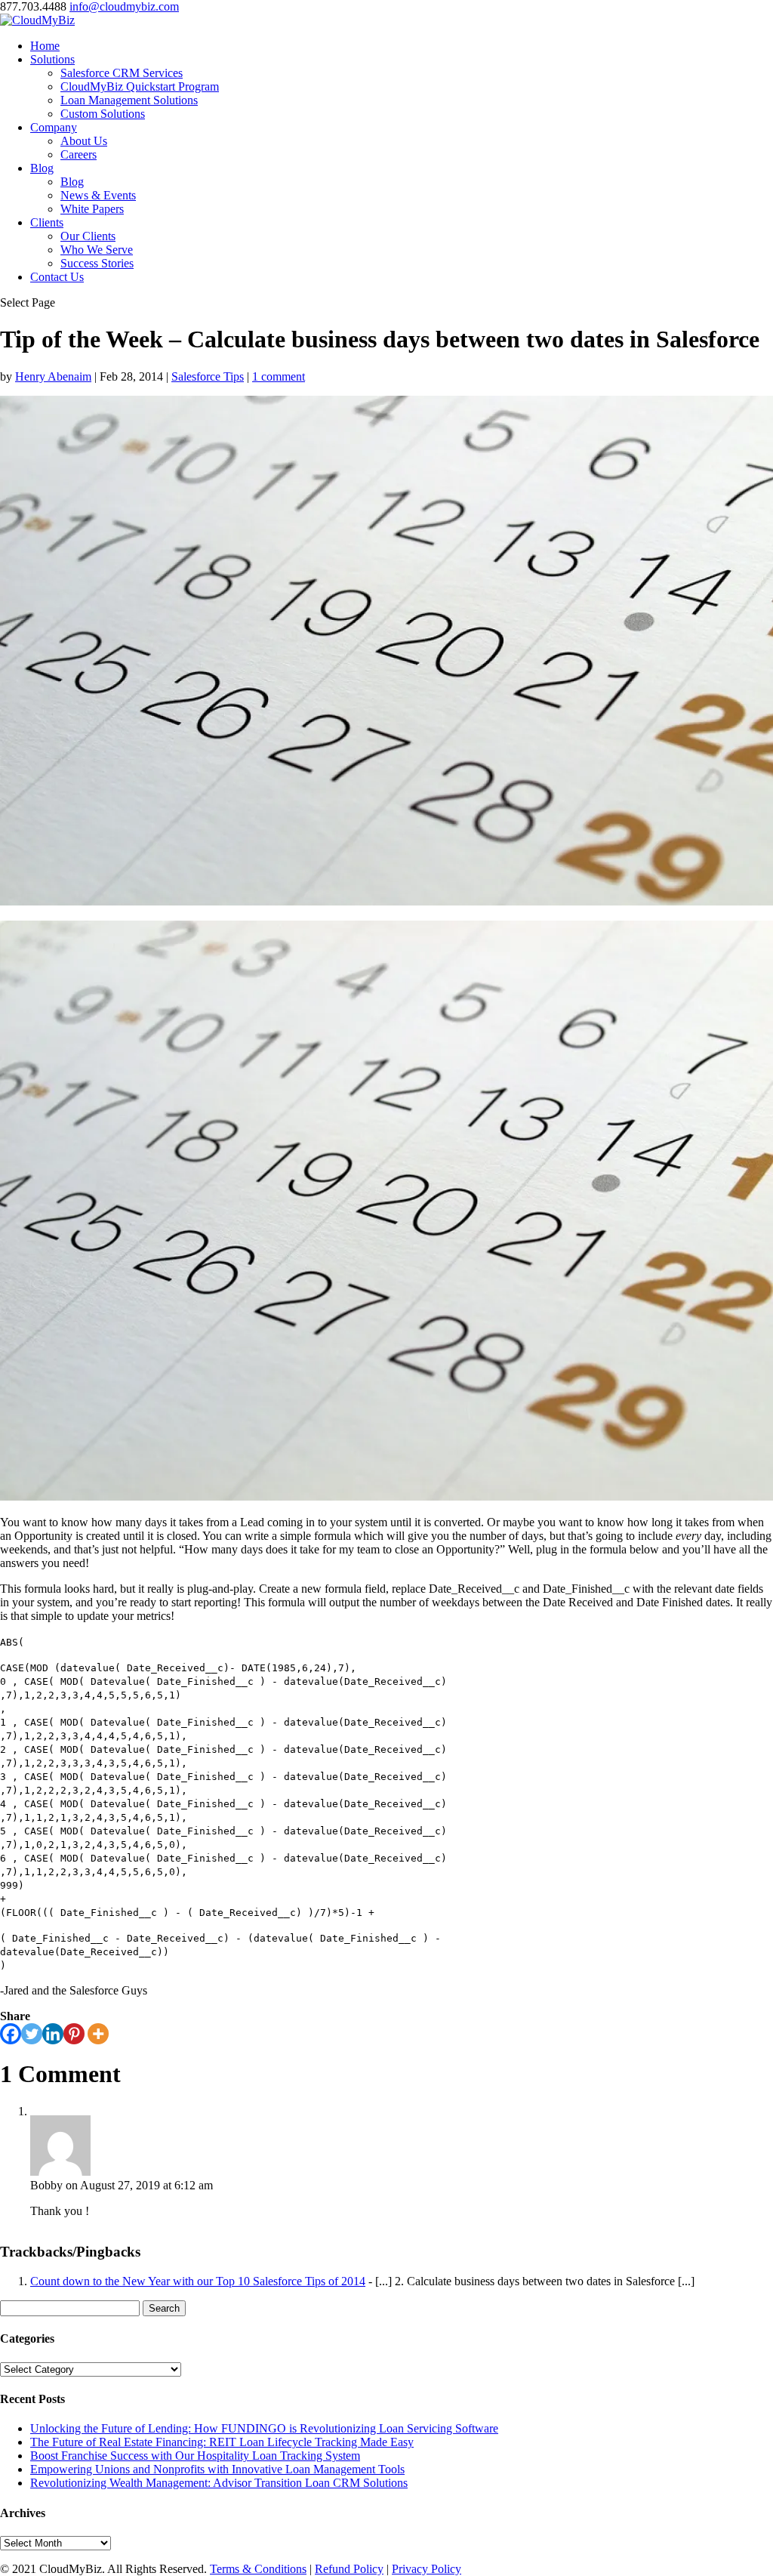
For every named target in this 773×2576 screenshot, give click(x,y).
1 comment (279, 376)
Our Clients (88, 236)
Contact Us (57, 277)
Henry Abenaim (53, 376)
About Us (84, 141)
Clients (47, 222)
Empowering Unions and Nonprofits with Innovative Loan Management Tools (217, 2469)
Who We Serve (97, 250)
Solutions (52, 59)
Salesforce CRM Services (122, 73)
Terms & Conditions (258, 2569)
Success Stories (97, 263)
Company (54, 127)
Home (45, 46)
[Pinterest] (74, 2034)
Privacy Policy (427, 2569)
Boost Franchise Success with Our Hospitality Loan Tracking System (195, 2456)
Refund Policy (349, 2569)
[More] (98, 2034)
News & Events (98, 195)
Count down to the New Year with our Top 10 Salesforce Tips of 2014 (198, 2281)
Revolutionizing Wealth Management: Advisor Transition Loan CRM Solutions (219, 2483)
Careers (79, 154)
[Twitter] (32, 2034)
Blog (42, 168)
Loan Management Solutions (129, 100)
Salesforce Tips (208, 376)
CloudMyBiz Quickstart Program (140, 86)
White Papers (92, 209)
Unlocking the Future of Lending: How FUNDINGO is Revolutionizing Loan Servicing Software (264, 2428)
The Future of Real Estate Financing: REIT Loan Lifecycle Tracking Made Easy (222, 2442)
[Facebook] (11, 2034)
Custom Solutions (103, 114)
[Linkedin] (53, 2034)
